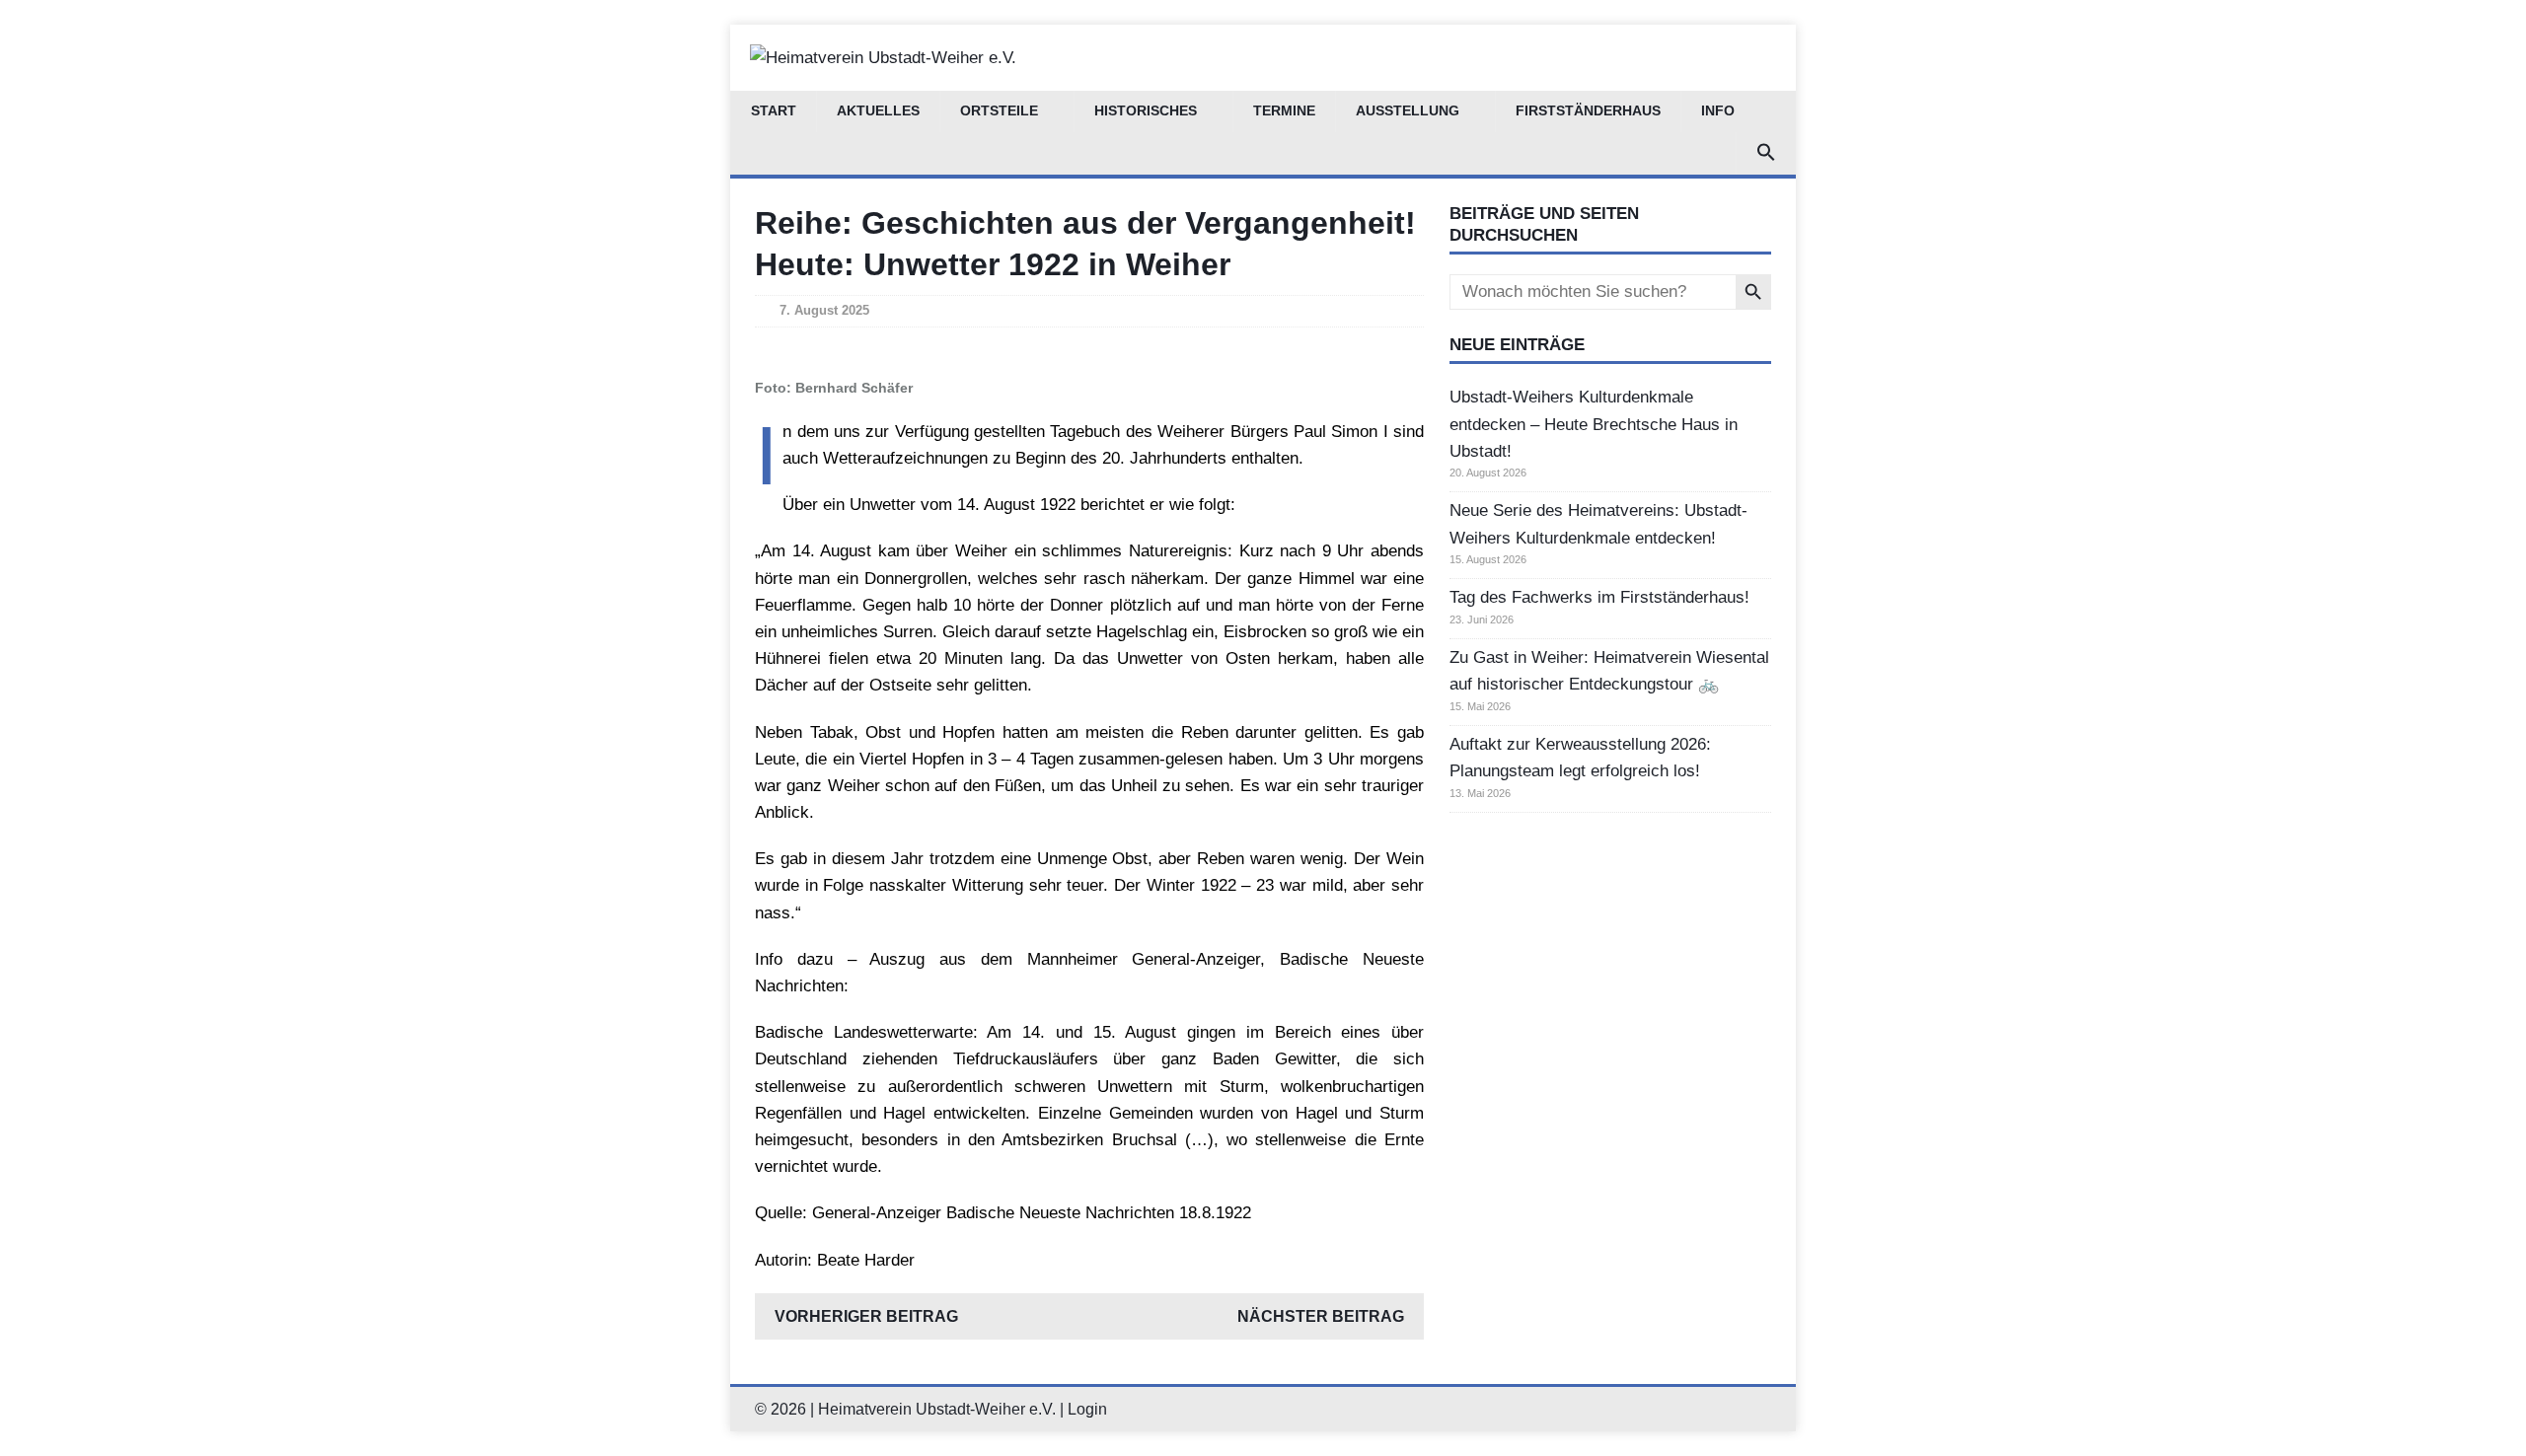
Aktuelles (878, 111)
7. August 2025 (824, 310)
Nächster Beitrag (1321, 1316)
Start (774, 111)
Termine (1284, 111)
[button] (1766, 153)
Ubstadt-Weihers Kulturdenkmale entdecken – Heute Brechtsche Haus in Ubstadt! (1594, 424)
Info (1718, 111)
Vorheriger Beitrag (866, 1316)
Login (1087, 1409)
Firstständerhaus (1588, 111)
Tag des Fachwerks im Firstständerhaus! (1599, 597)
